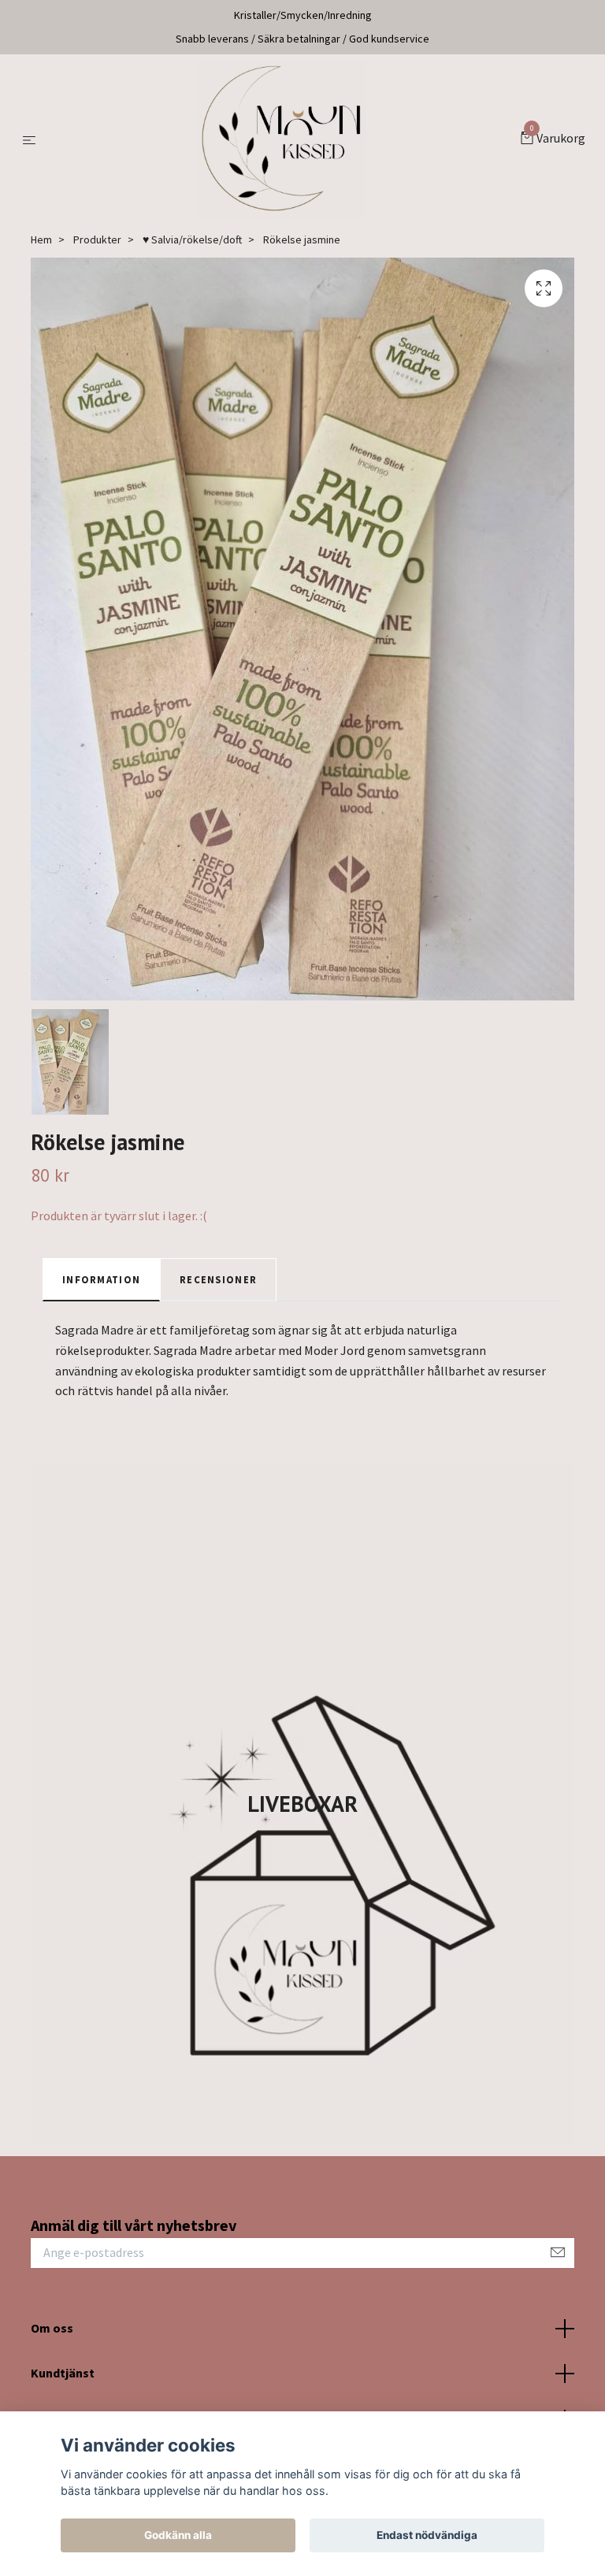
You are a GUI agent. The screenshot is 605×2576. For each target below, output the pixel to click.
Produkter (97, 239)
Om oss (52, 2328)
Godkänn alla (178, 2535)
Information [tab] (101, 1279)
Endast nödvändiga (427, 2535)
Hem (41, 239)
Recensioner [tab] (218, 1279)
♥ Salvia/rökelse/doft (192, 239)
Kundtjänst (63, 2373)
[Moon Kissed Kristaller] (281, 139)
